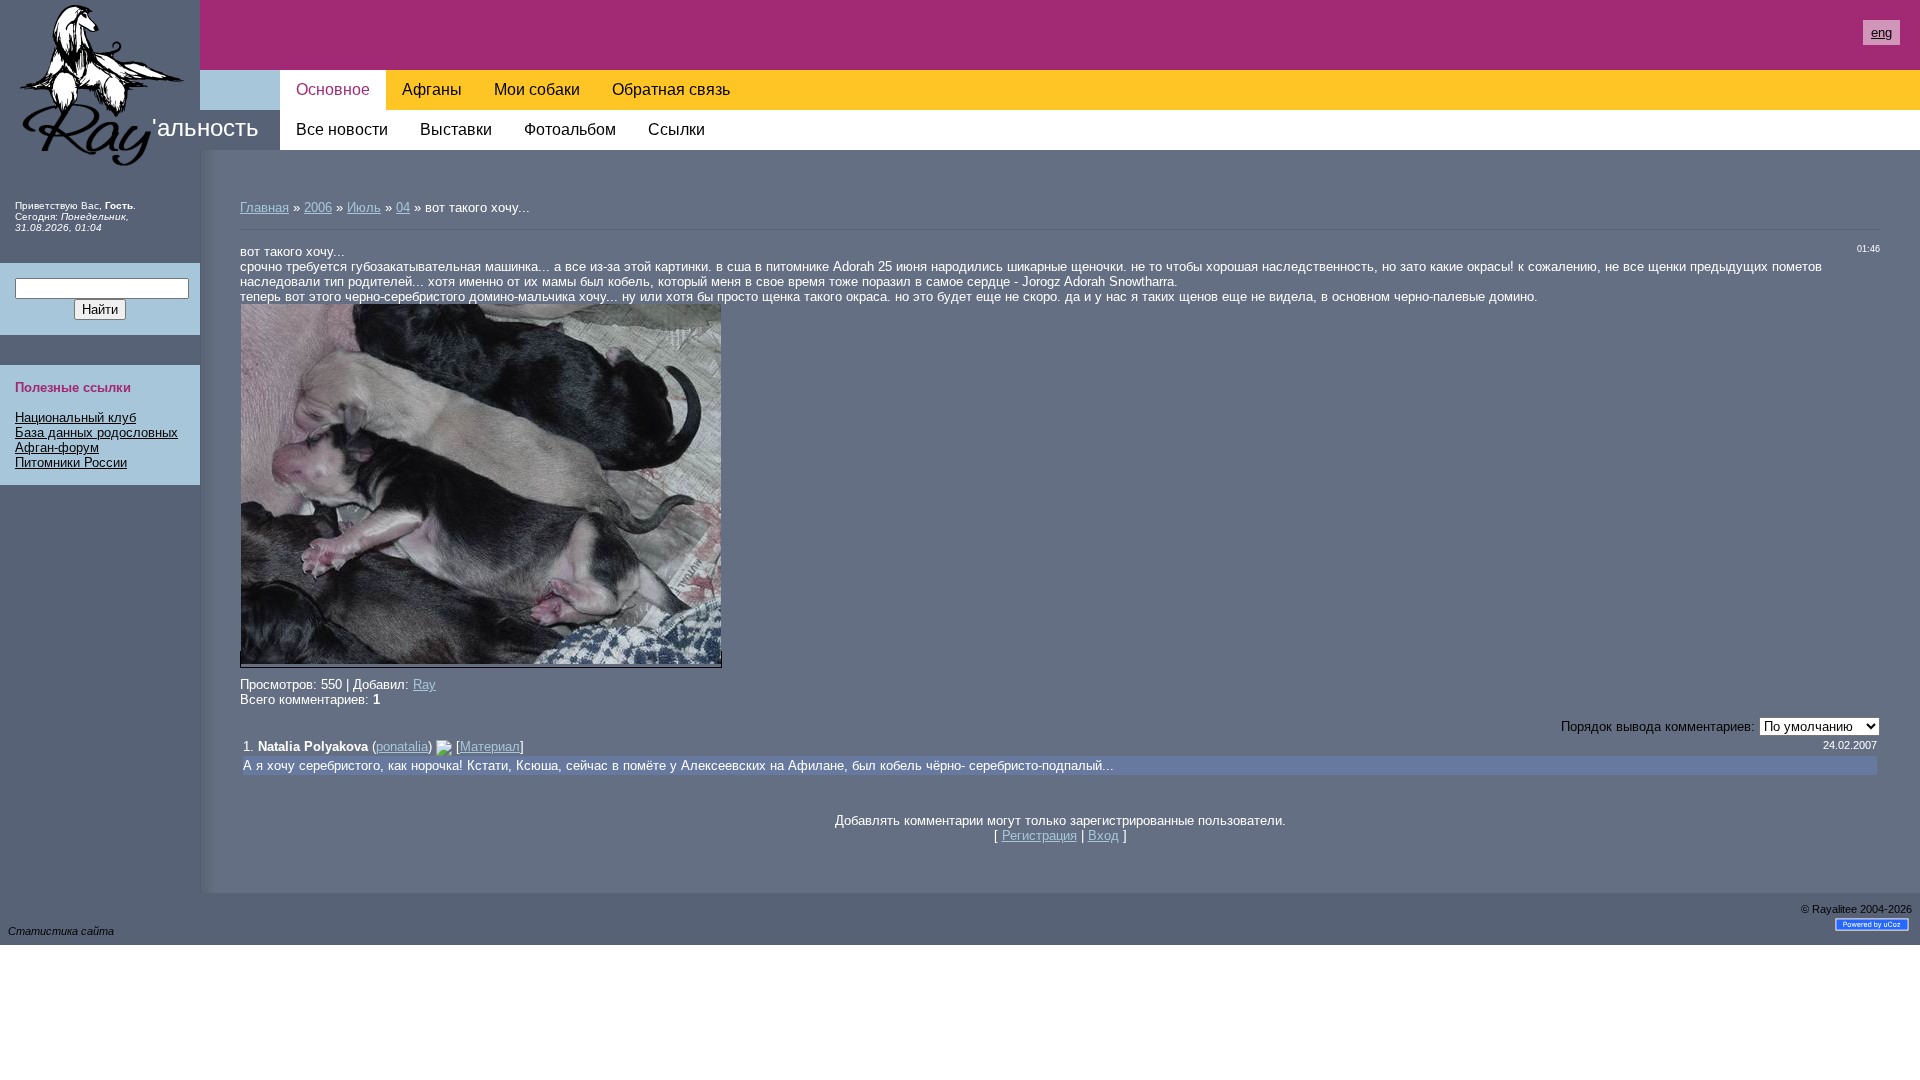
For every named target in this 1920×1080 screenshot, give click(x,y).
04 (403, 207)
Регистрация (1039, 835)
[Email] (444, 746)
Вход (1103, 835)
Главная (264, 207)
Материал (490, 746)
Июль (364, 207)
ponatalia (402, 746)
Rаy (424, 684)
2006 (318, 207)
